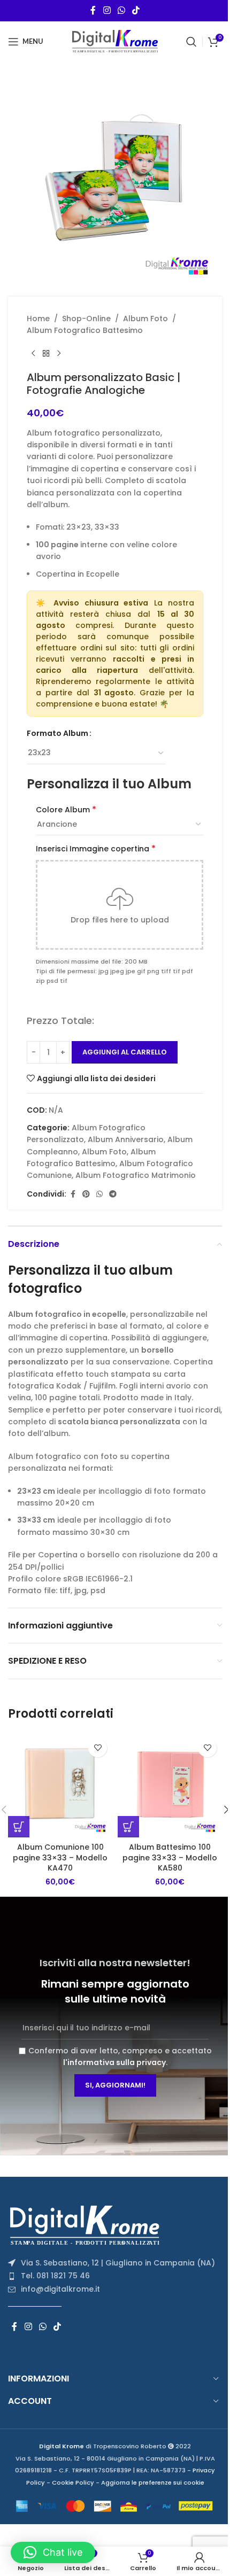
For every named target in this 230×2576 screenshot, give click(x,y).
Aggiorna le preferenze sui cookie (153, 2482)
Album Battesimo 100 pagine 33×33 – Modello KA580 (170, 1857)
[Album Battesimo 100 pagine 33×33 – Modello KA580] (170, 1785)
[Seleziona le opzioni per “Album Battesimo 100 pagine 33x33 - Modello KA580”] (128, 1827)
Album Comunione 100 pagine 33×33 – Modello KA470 (60, 1857)
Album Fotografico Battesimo (85, 330)
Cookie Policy (73, 2482)
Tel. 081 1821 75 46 (55, 2276)
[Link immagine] (88, 2224)
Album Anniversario (126, 1139)
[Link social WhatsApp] (121, 10)
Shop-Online (86, 319)
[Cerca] (191, 42)
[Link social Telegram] (113, 1194)
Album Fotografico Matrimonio (136, 1175)
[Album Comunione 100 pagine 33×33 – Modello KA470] (60, 1785)
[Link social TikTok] (136, 10)
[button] (53, 2552)
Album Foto (145, 319)
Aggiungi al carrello (125, 1052)
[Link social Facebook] (93, 10)
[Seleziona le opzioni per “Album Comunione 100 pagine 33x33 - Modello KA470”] (19, 1827)
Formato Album (57, 733)
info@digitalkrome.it (60, 2289)
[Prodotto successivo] (59, 354)
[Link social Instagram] (107, 10)
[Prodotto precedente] (33, 354)
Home (38, 319)
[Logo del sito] (115, 41)
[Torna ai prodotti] (46, 354)
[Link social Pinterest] (86, 1194)
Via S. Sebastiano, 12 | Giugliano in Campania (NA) (118, 2263)
